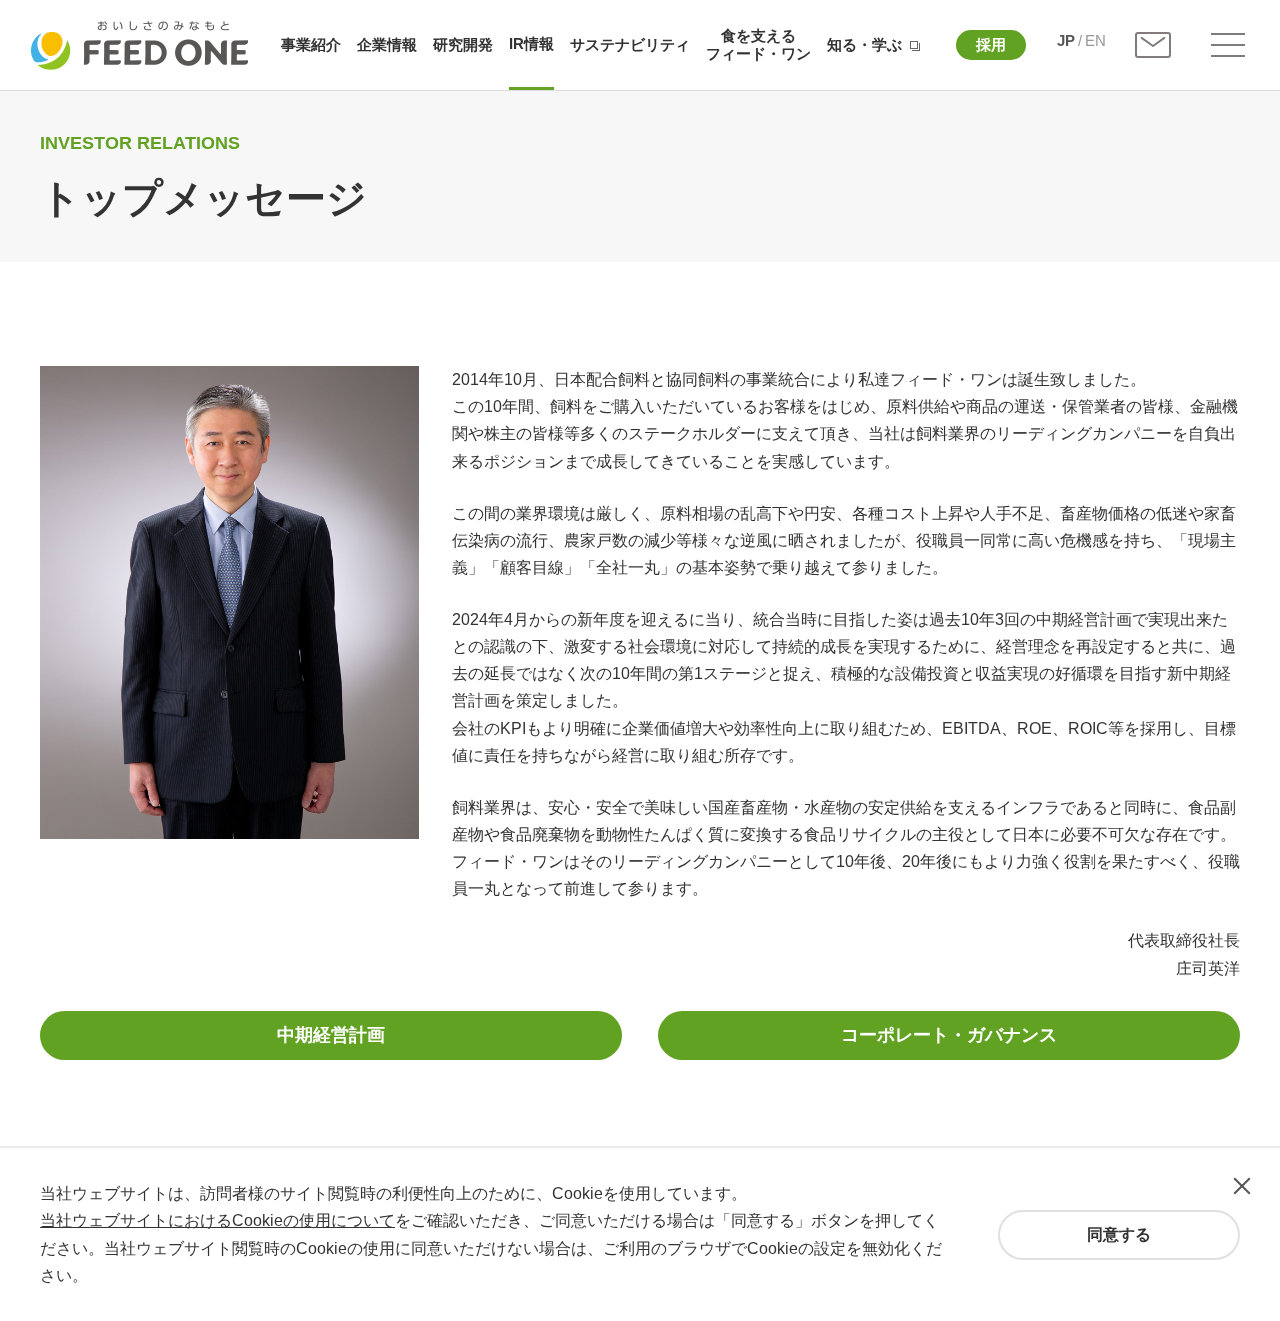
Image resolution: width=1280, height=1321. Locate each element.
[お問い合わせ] (1153, 45)
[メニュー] (1228, 45)
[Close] (1242, 1186)
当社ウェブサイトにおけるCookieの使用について (217, 1220)
